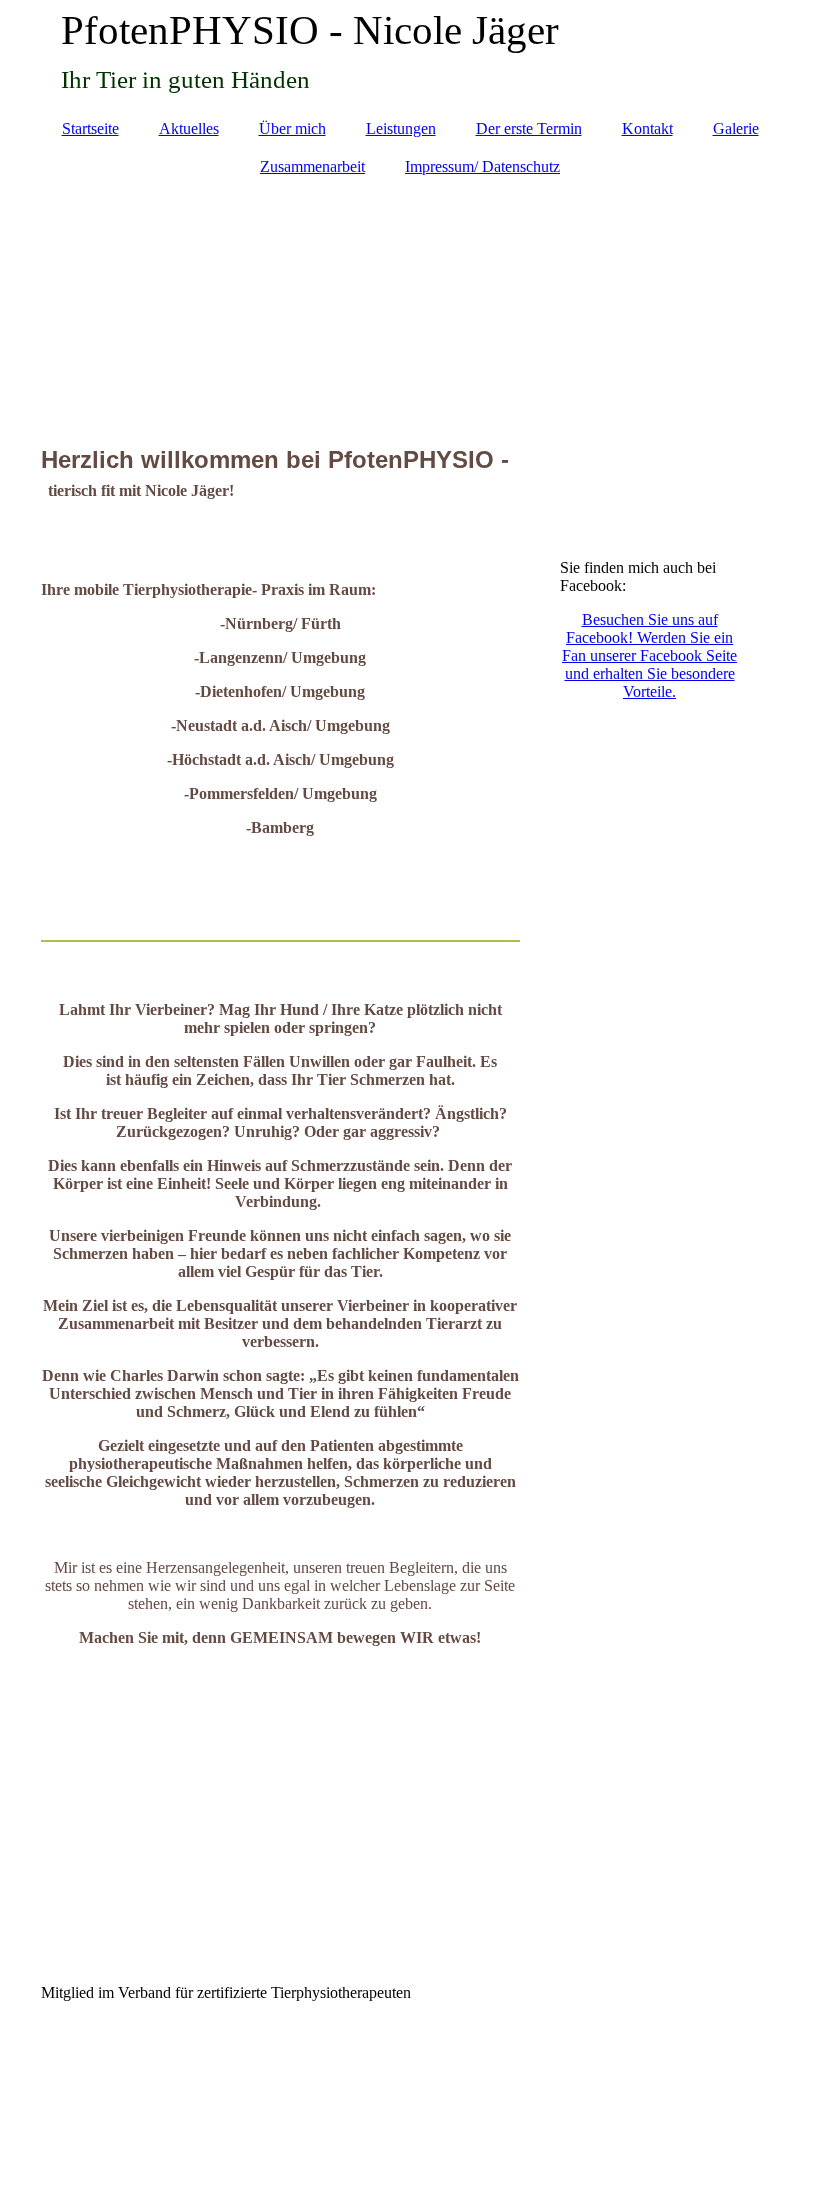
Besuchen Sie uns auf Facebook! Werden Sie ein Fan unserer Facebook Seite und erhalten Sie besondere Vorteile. (649, 655)
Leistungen (401, 128)
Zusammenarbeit (312, 166)
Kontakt (647, 128)
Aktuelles (189, 128)
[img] (410, 301)
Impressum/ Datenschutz (482, 166)
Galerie (736, 128)
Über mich (292, 128)
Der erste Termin (529, 128)
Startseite (90, 128)
